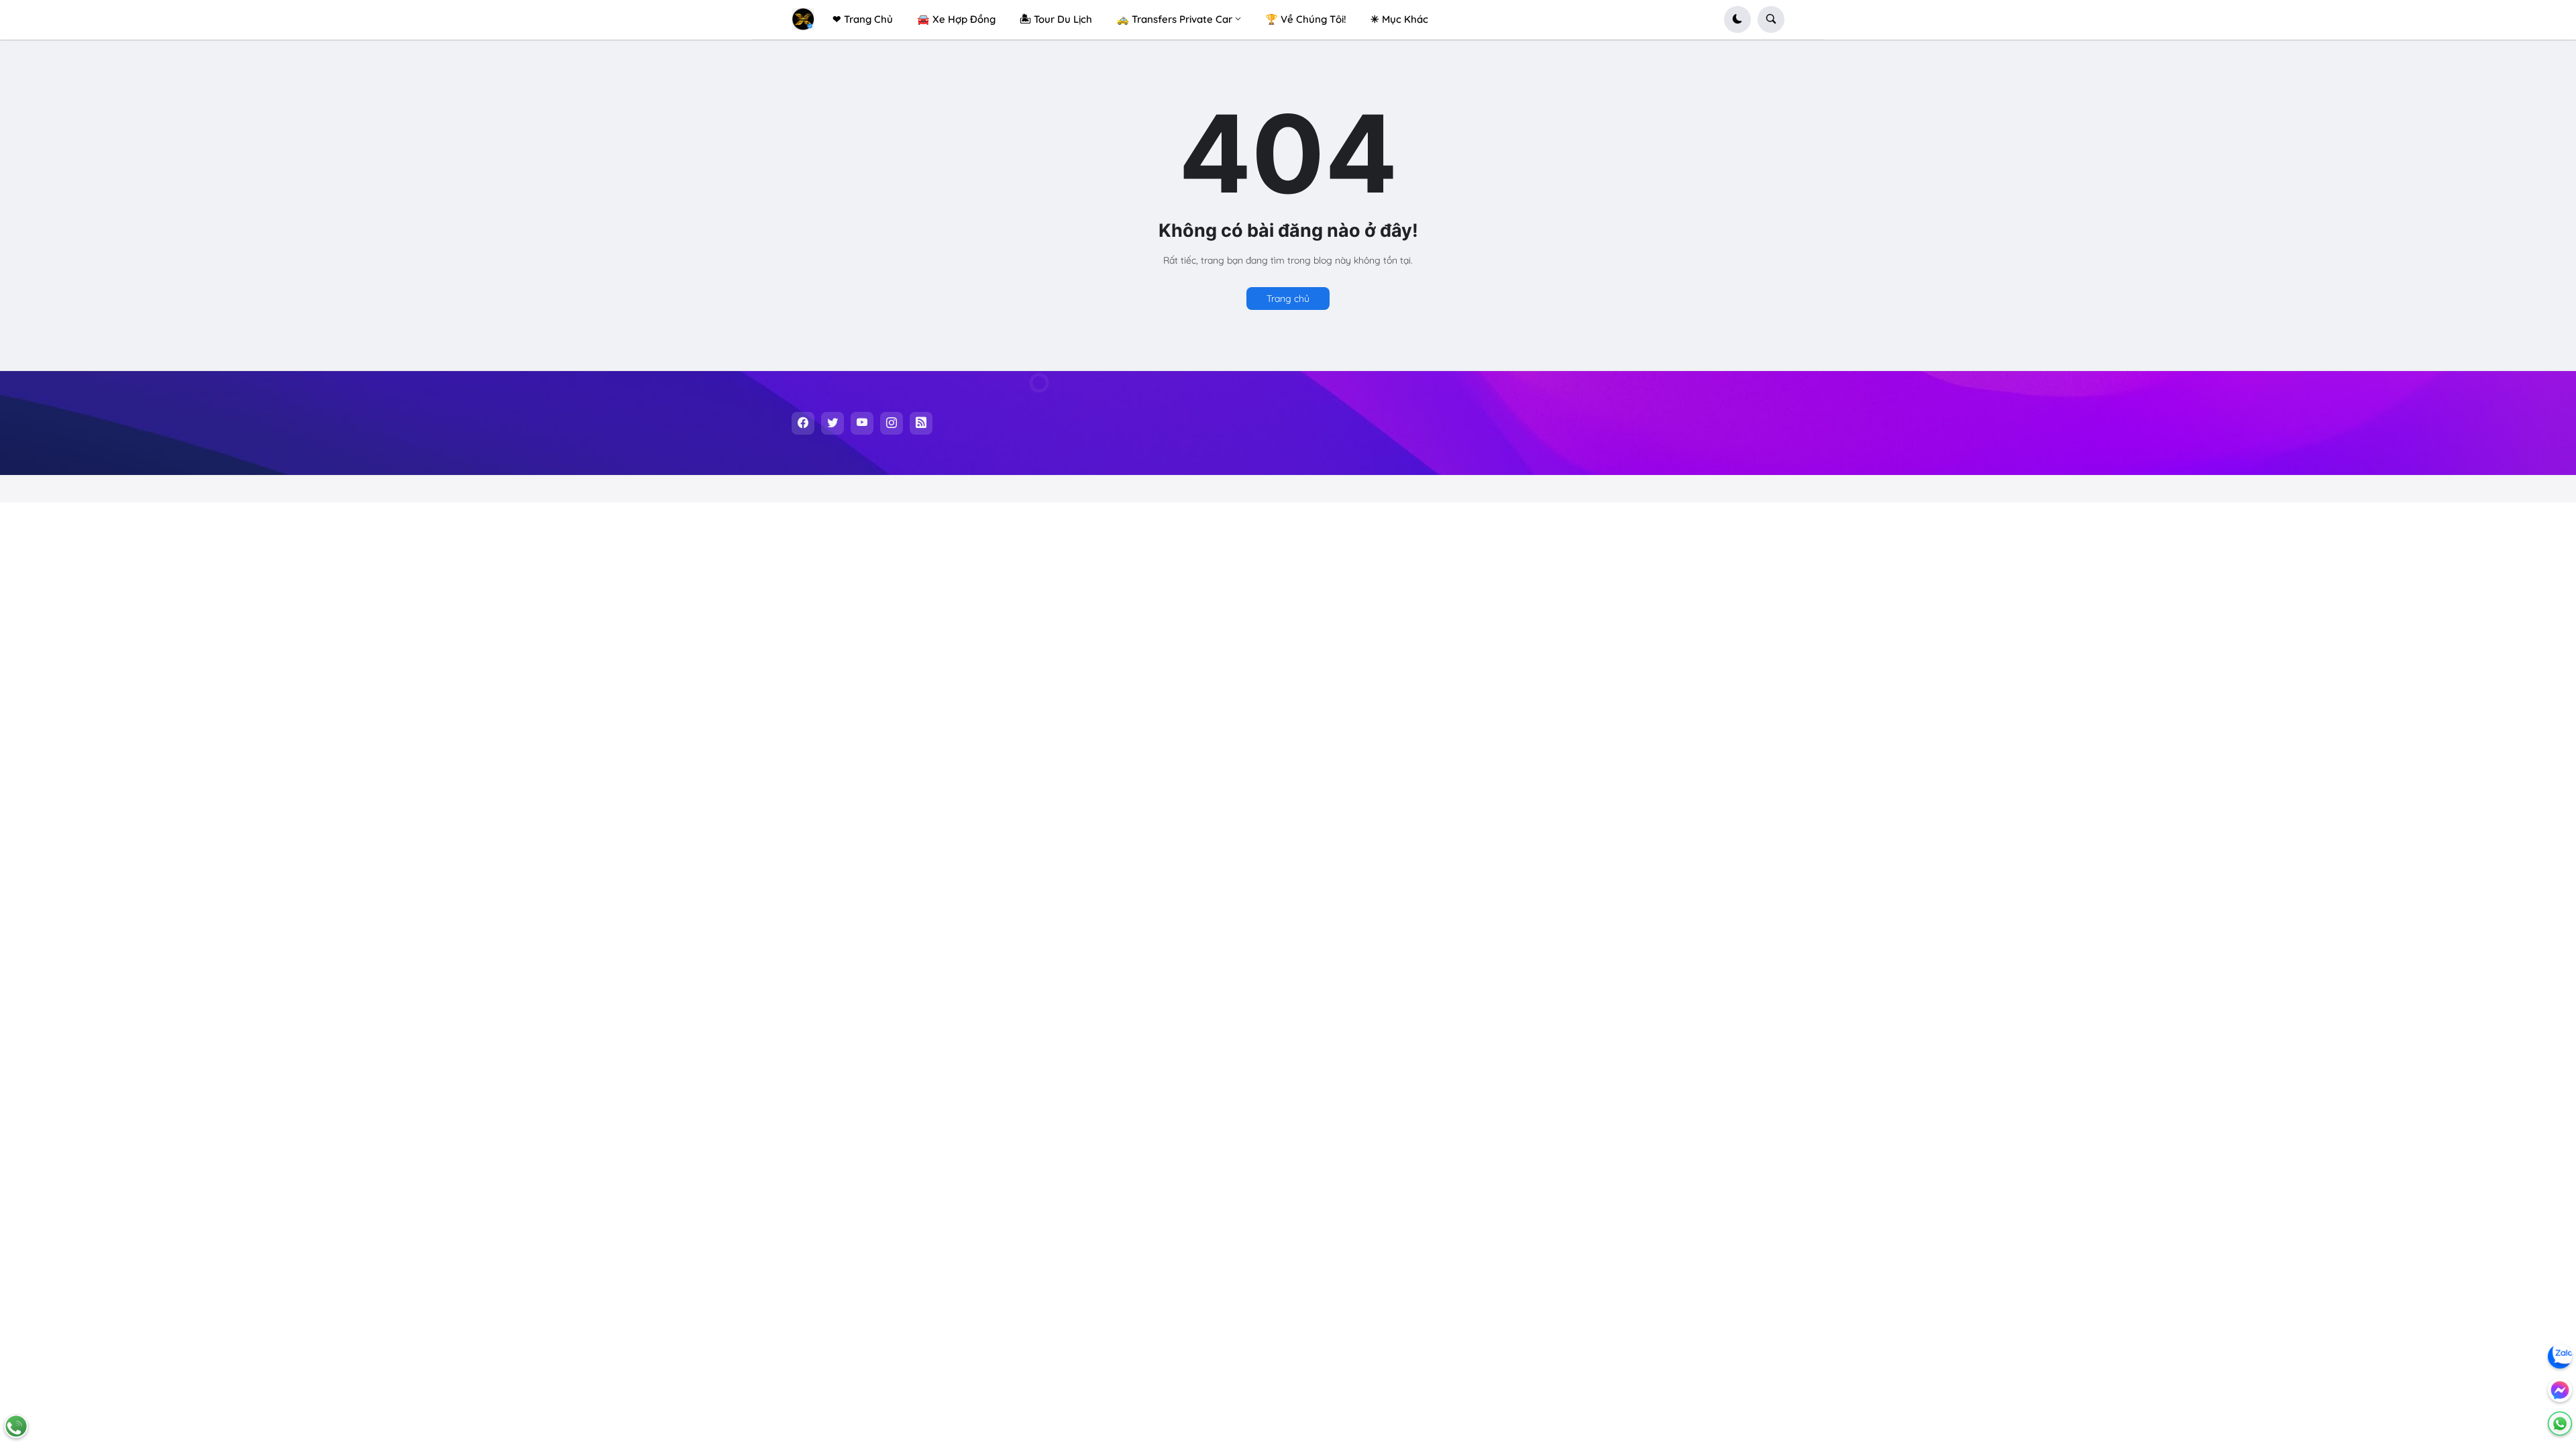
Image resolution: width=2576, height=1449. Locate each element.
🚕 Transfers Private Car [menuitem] (1174, 19)
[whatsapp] (2560, 1424)
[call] (16, 1426)
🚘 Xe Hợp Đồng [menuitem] (956, 19)
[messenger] (2560, 1390)
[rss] (921, 423)
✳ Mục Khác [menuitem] (1399, 19)
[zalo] (2560, 1356)
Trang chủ (1288, 299)
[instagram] (892, 423)
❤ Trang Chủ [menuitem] (863, 19)
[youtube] (862, 423)
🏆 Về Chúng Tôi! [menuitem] (1306, 19)
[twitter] (833, 423)
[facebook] (803, 423)
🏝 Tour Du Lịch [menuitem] (1056, 19)
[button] (1737, 19)
